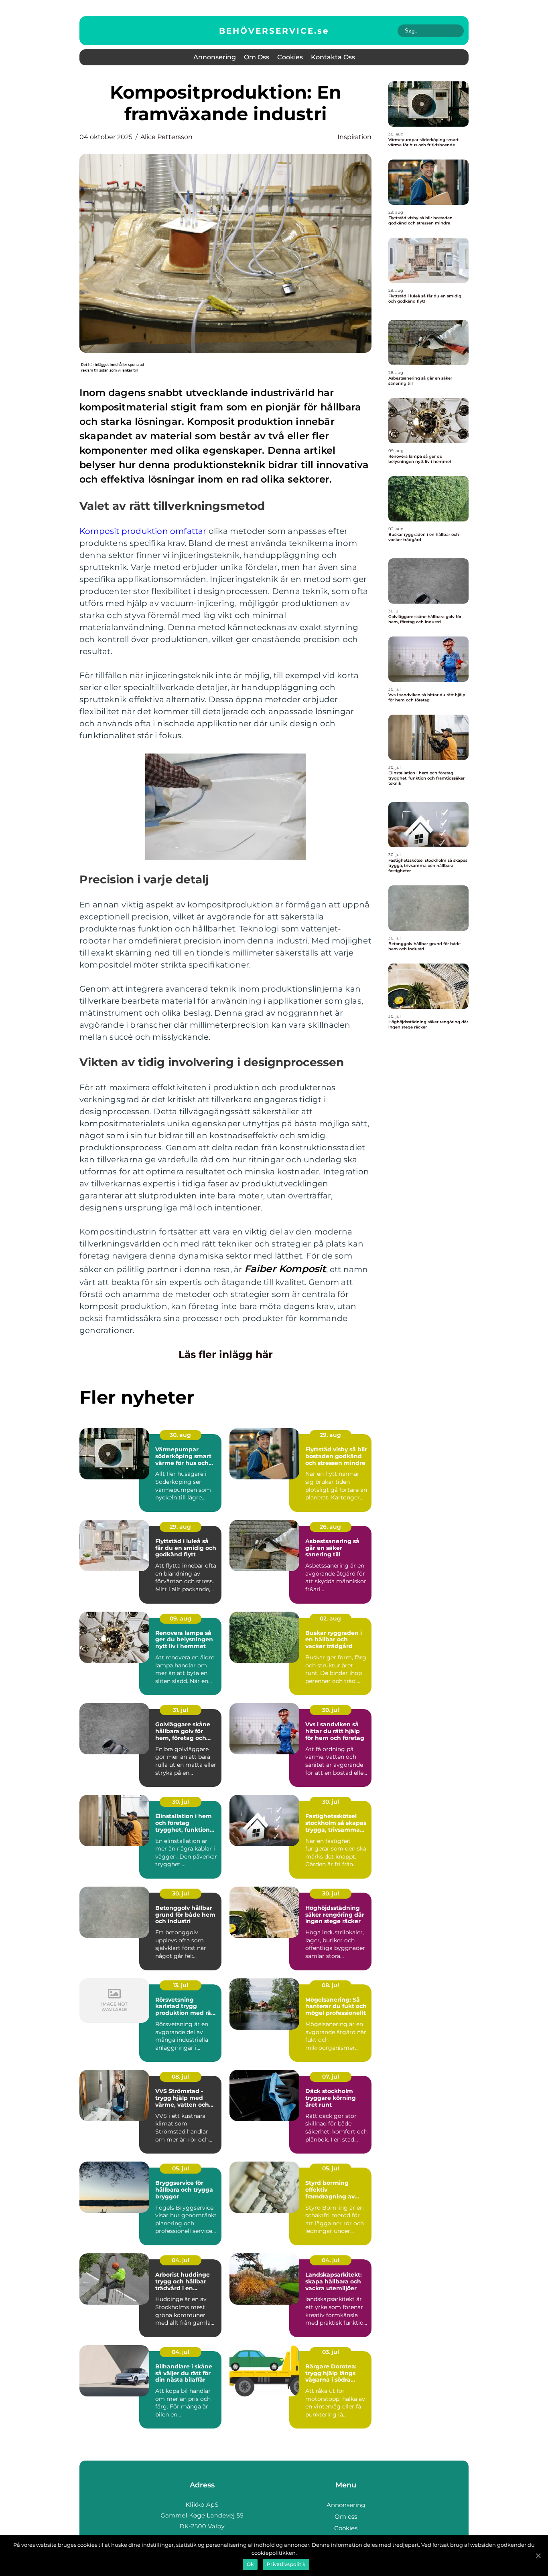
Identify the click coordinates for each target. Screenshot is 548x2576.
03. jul (331, 2352)
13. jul (181, 1985)
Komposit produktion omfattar (143, 531)
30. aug (180, 1435)
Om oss (257, 57)
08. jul (330, 1985)
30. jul (331, 1710)
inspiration (354, 137)
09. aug (181, 1618)
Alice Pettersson (166, 137)
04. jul (181, 2260)
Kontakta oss (333, 57)
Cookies (290, 57)
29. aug (330, 1435)
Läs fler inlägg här (226, 1354)
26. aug (330, 1527)
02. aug (330, 1618)
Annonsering (215, 57)
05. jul (181, 2168)
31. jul (181, 1710)
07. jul (331, 2077)
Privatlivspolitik (286, 2564)
